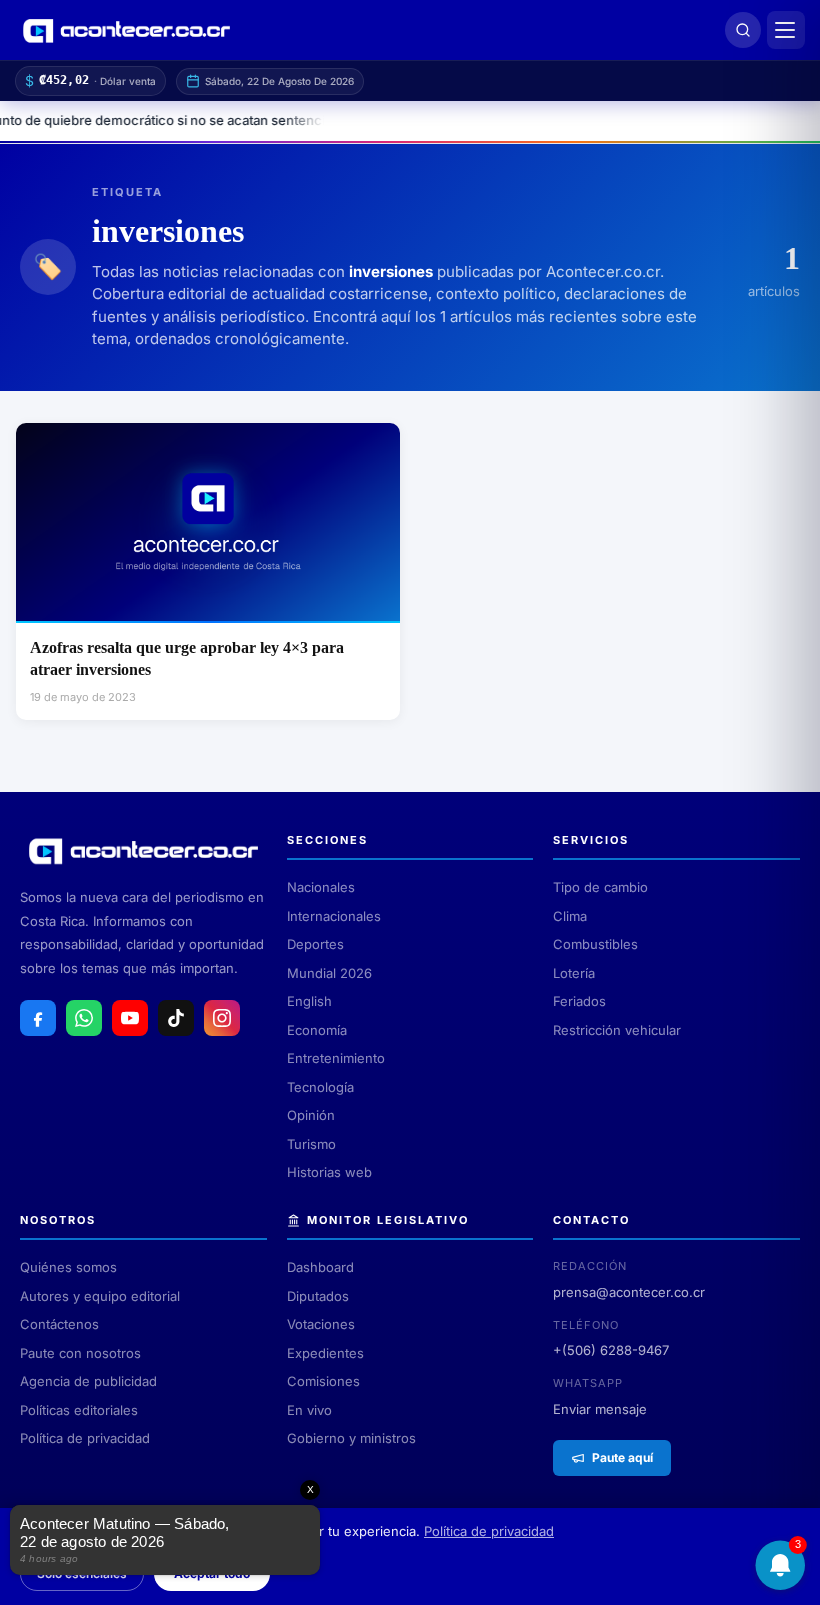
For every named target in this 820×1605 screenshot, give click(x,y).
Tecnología (320, 1087)
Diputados (318, 1296)
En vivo (309, 1410)
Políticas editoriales (79, 1410)
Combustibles (595, 944)
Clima (570, 916)
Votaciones (321, 1324)
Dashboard (320, 1267)
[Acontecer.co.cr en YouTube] (130, 1018)
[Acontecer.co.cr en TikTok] (176, 1018)
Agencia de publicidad (88, 1381)
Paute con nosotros (80, 1353)
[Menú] (786, 30)
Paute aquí (622, 1457)
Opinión (311, 1115)
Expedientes (325, 1353)
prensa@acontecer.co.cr (629, 1292)
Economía (317, 1030)
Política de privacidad (85, 1438)
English (309, 1001)
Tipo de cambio (600, 887)
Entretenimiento (336, 1058)
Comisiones (323, 1381)
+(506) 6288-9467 (611, 1350)
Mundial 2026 (329, 973)
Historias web (329, 1172)
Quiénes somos (68, 1267)
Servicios (591, 840)
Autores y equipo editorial (100, 1296)
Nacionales (321, 887)
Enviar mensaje (600, 1409)
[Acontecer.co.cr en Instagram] (222, 1018)
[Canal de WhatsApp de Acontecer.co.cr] (84, 1018)
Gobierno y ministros (351, 1438)
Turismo (311, 1144)
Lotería (574, 973)
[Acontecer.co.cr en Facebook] (38, 1018)
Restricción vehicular (617, 1030)
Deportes (315, 944)
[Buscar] (743, 30)
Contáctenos (59, 1324)
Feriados (579, 1001)
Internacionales (334, 916)
